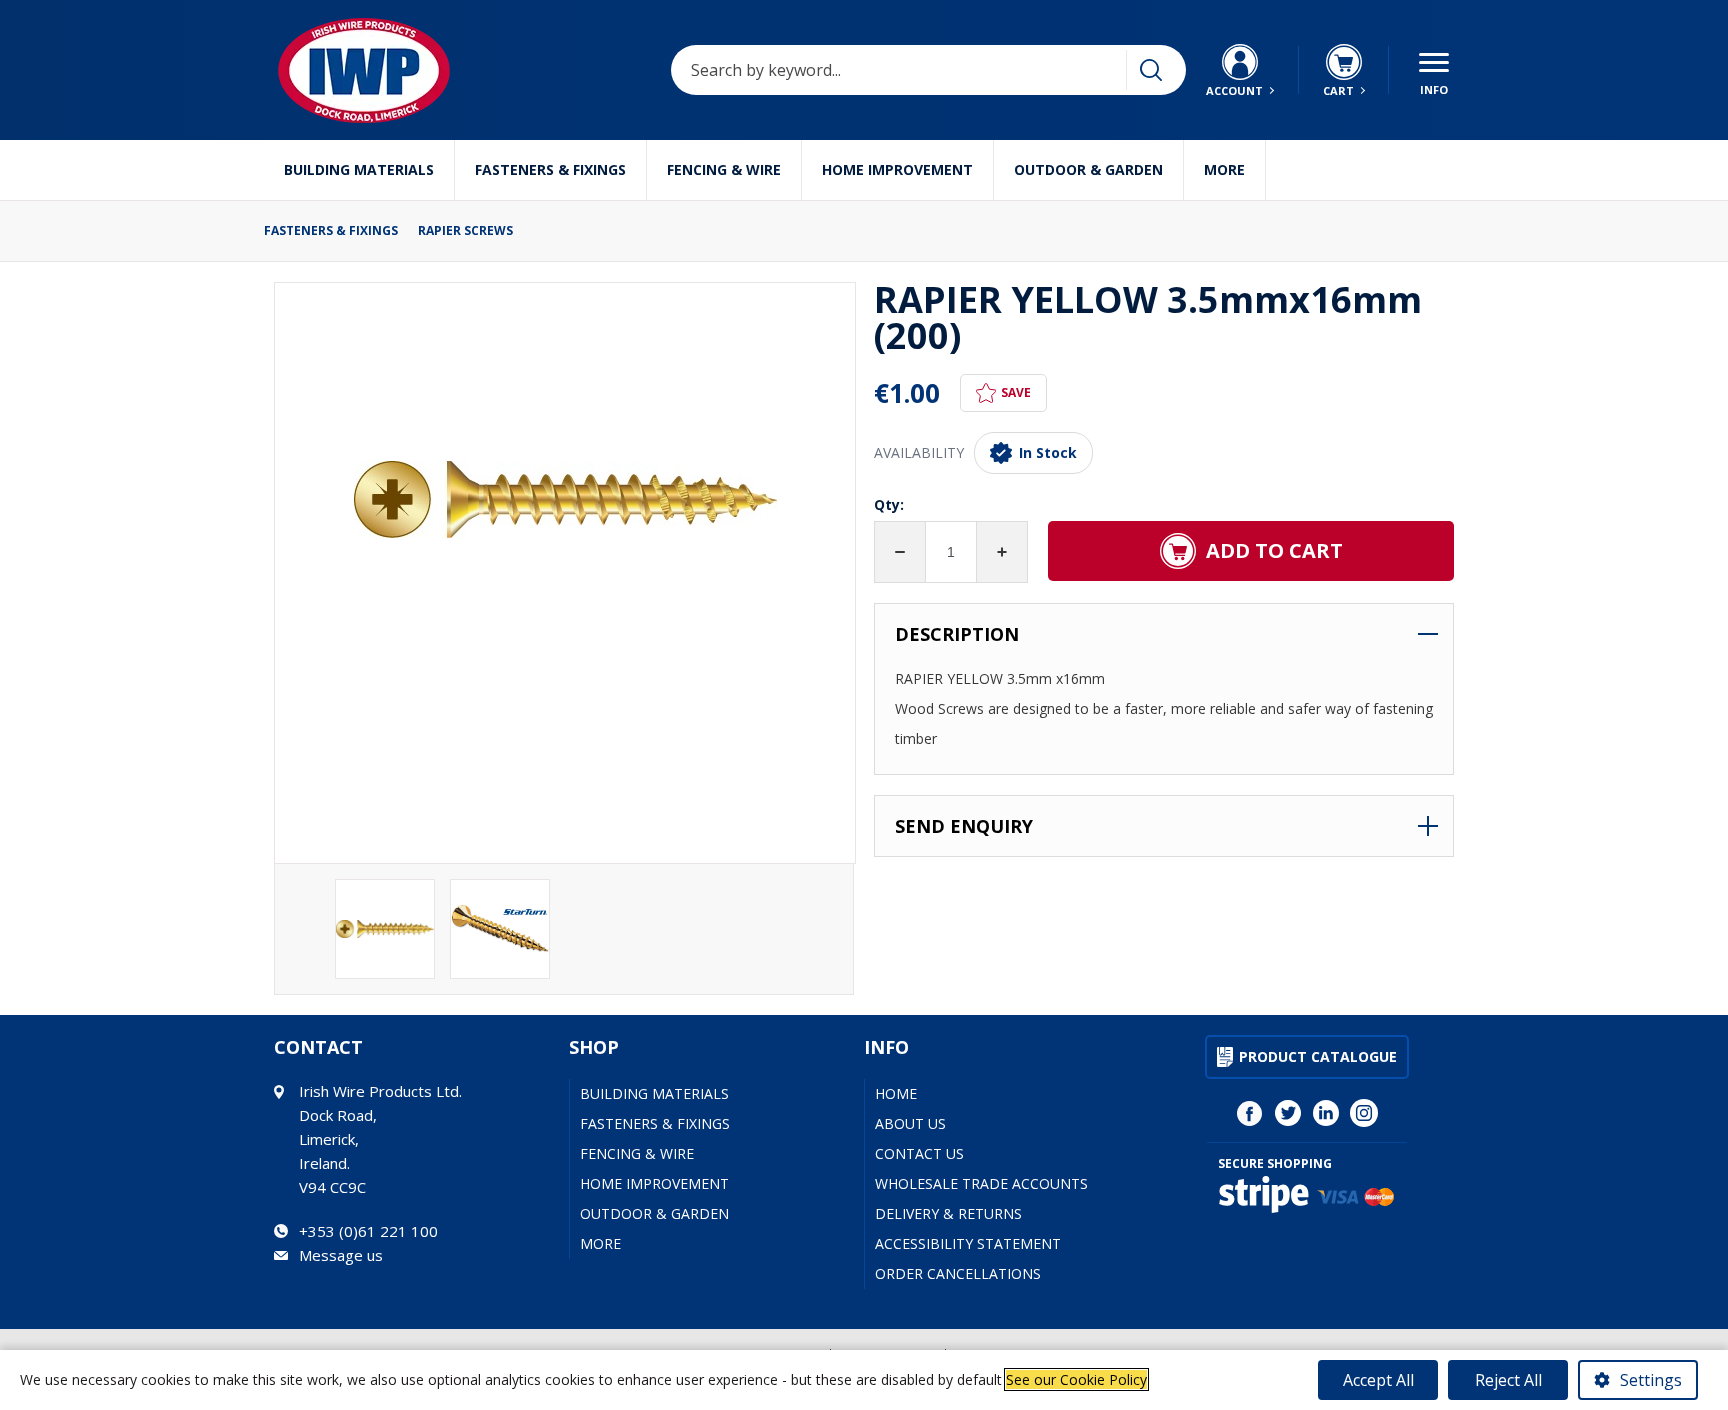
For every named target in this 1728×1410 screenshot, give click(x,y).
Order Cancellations (958, 1273)
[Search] (1151, 70)
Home (896, 1093)
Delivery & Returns (948, 1213)
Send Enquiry (964, 826)
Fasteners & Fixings (550, 169)
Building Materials (359, 169)
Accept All (1378, 1380)
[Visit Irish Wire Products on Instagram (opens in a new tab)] (1364, 1113)
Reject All (1508, 1380)
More (1224, 169)
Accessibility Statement (968, 1243)
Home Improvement (897, 169)
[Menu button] (1434, 70)
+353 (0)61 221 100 (368, 1231)
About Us (910, 1123)
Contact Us (919, 1153)
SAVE (1016, 392)
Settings (1651, 1380)
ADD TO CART (1274, 550)
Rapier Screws (465, 231)
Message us (341, 1255)
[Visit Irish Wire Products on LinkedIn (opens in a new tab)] (1326, 1113)
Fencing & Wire (724, 169)
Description (957, 634)
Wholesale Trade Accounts (981, 1183)
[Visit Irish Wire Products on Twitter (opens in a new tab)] (1288, 1113)
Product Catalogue (1318, 1056)
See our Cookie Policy (1076, 1379)
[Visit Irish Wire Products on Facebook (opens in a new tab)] (1250, 1113)
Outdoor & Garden (1088, 169)
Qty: (889, 504)
